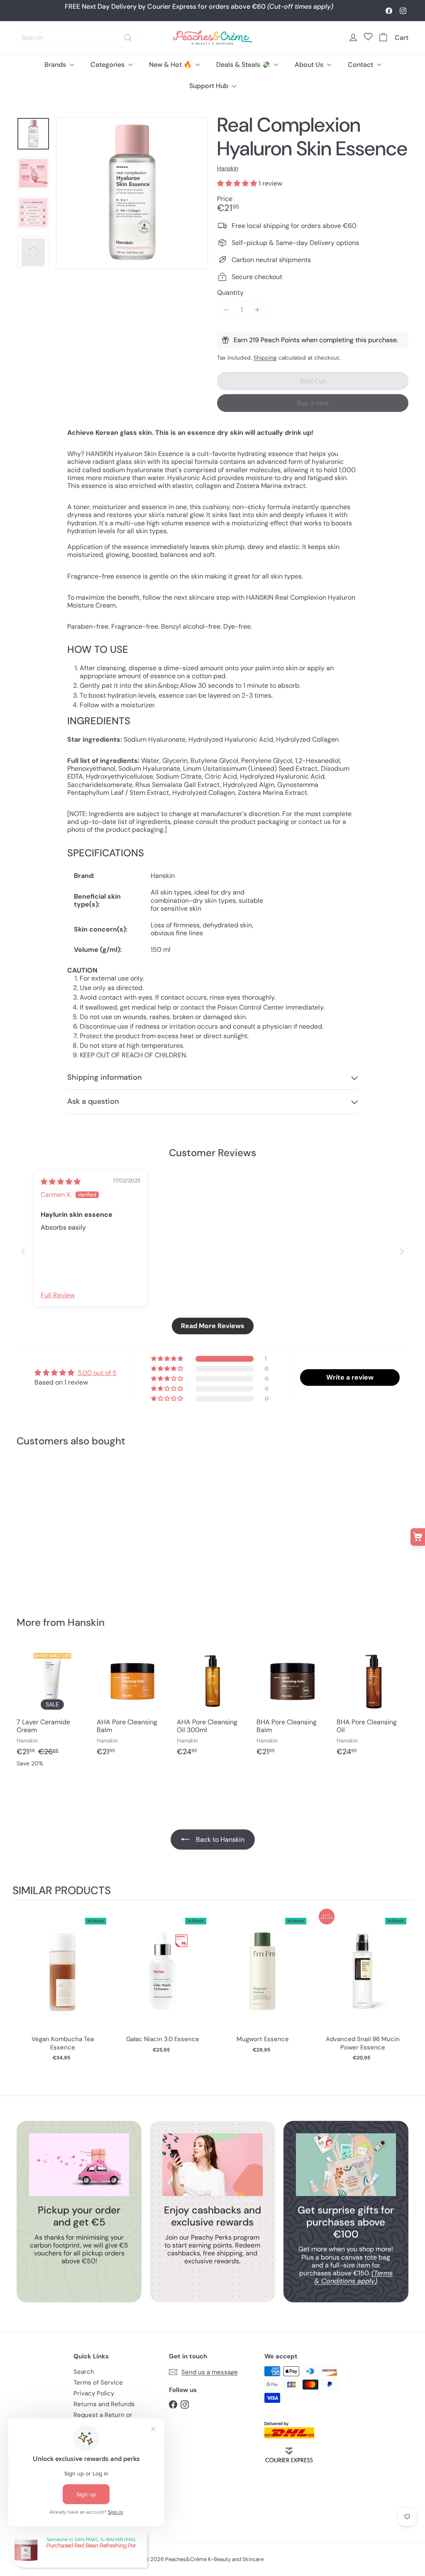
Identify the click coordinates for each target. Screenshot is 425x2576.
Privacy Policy (94, 2393)
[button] (238, 183)
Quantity (230, 293)
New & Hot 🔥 (171, 65)
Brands (56, 65)
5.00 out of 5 (97, 1373)
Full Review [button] (58, 1295)
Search (84, 2372)
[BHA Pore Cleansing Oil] (372, 1705)
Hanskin (86, 1622)
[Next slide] (402, 1251)
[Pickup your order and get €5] (79, 2165)
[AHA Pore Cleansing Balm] (133, 1705)
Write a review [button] (350, 1377)
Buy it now (313, 403)
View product (62, 1979)
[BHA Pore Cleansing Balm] (292, 1705)
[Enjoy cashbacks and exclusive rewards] (212, 2165)
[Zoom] (132, 193)
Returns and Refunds (104, 2404)
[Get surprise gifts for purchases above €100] (346, 2165)
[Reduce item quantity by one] (226, 310)
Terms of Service (98, 2382)
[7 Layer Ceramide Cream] (53, 1710)
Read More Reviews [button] (213, 1326)
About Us (310, 65)
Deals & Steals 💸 (244, 65)
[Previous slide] (23, 1251)
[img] (61, 1182)
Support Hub (210, 86)
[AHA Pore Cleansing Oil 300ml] (213, 1705)
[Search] (128, 38)
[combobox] (77, 38)
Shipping (265, 358)
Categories (108, 65)
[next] (404, 1986)
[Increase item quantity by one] (257, 310)
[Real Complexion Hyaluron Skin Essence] (46, 1526)
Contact (361, 65)
